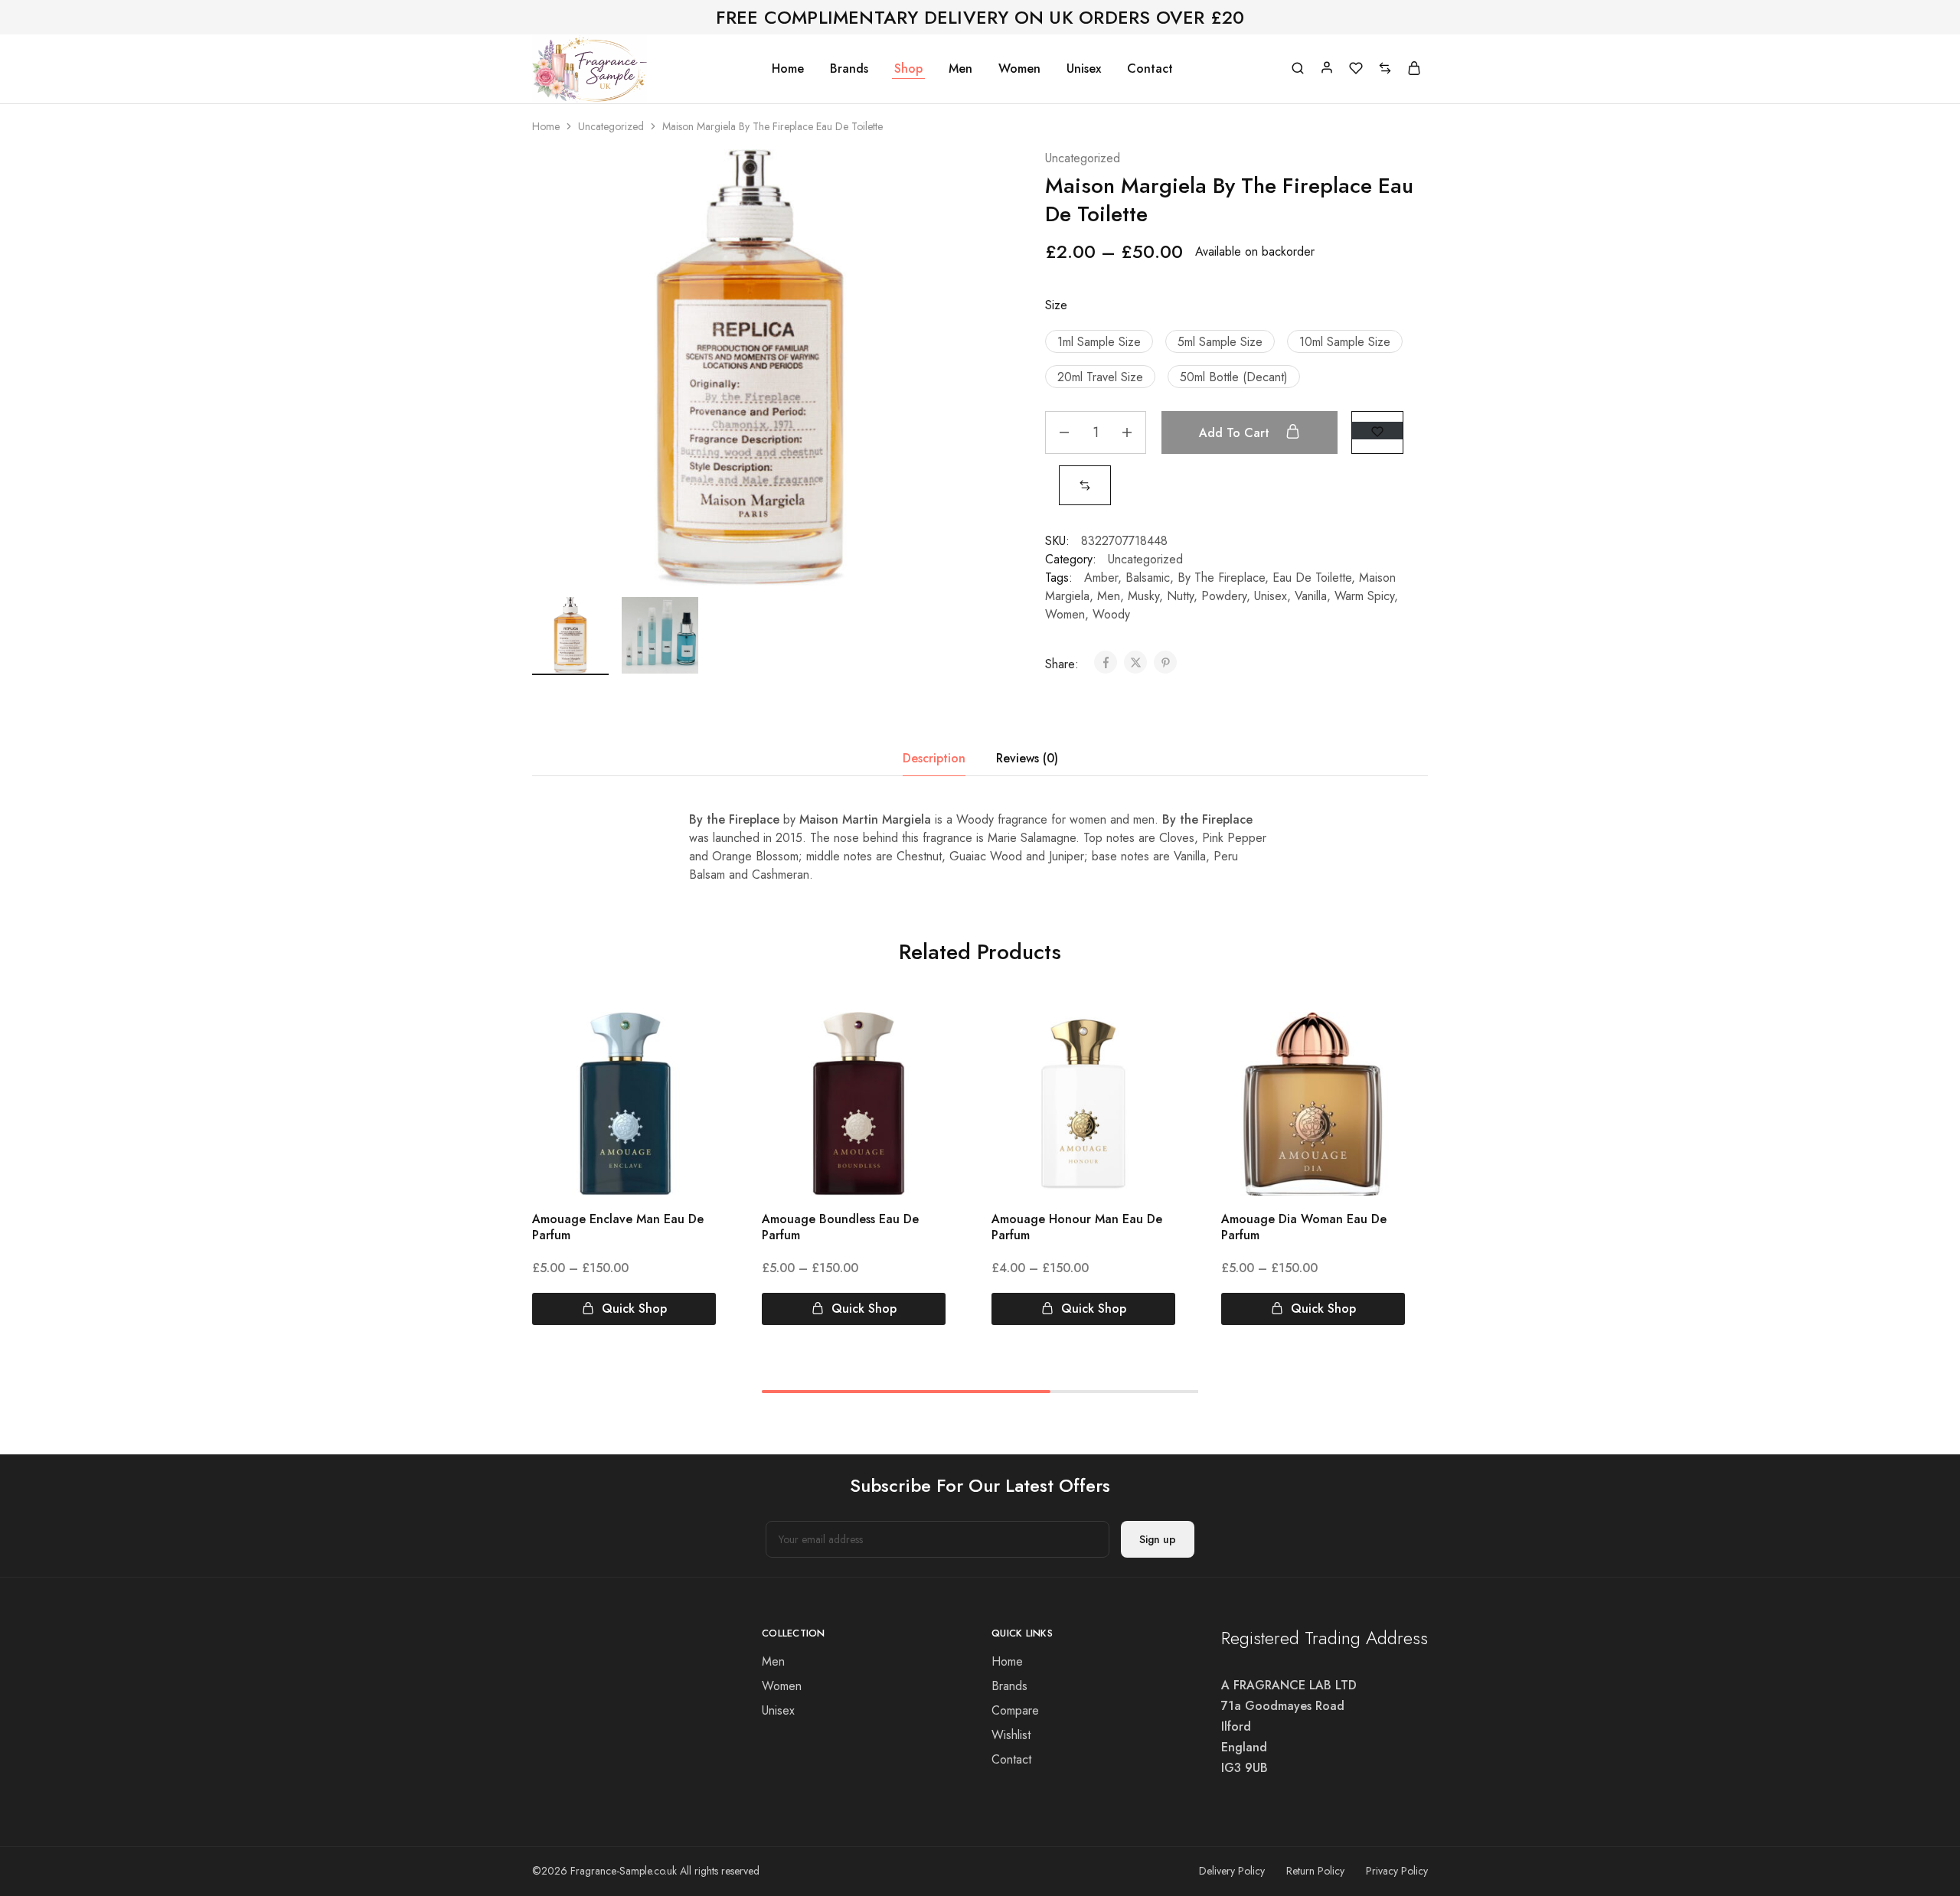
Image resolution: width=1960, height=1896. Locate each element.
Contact (1150, 69)
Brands (849, 69)
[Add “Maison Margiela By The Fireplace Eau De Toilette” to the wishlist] (1377, 431)
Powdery (1224, 596)
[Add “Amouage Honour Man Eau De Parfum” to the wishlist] (1150, 1043)
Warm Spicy (1364, 596)
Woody (1111, 614)
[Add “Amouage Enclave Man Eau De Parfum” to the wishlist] (690, 1043)
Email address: (938, 1539)
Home (788, 69)
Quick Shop (634, 1309)
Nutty (1180, 596)
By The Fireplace (1221, 578)
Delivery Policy (1232, 1871)
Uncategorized (611, 126)
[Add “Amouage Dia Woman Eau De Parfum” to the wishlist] (1379, 1043)
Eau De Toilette (1312, 578)
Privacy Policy (1397, 1871)
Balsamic (1148, 578)
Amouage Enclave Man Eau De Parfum (618, 1227)
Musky (1143, 596)
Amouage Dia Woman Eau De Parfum (1304, 1227)
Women (1019, 69)
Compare (1015, 1710)
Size (1056, 305)
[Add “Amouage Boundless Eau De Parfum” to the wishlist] (920, 1043)
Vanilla (1311, 596)
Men (960, 69)
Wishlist (1011, 1735)
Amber (1101, 578)
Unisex (1084, 69)
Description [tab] (934, 758)
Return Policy (1315, 1871)
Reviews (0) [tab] (1027, 758)
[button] (1099, 341)
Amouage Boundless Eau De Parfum (840, 1227)
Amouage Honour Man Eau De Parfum (1077, 1227)
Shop (908, 69)
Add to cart (1236, 433)
